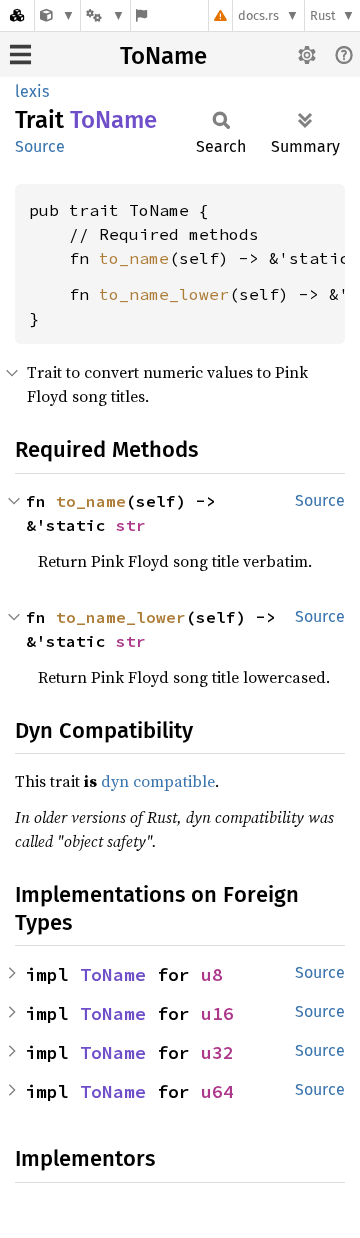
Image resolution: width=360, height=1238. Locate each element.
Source (40, 146)
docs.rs (258, 15)
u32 (217, 1052)
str (131, 525)
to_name (134, 258)
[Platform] (105, 15)
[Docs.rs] (17, 15)
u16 (217, 1013)
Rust (323, 15)
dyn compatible (158, 781)
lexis (32, 91)
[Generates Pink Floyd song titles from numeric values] (57, 15)
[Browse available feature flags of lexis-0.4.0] (141, 15)
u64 (217, 1091)
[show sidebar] (20, 54)
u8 (212, 974)
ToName (163, 56)
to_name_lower (164, 294)
